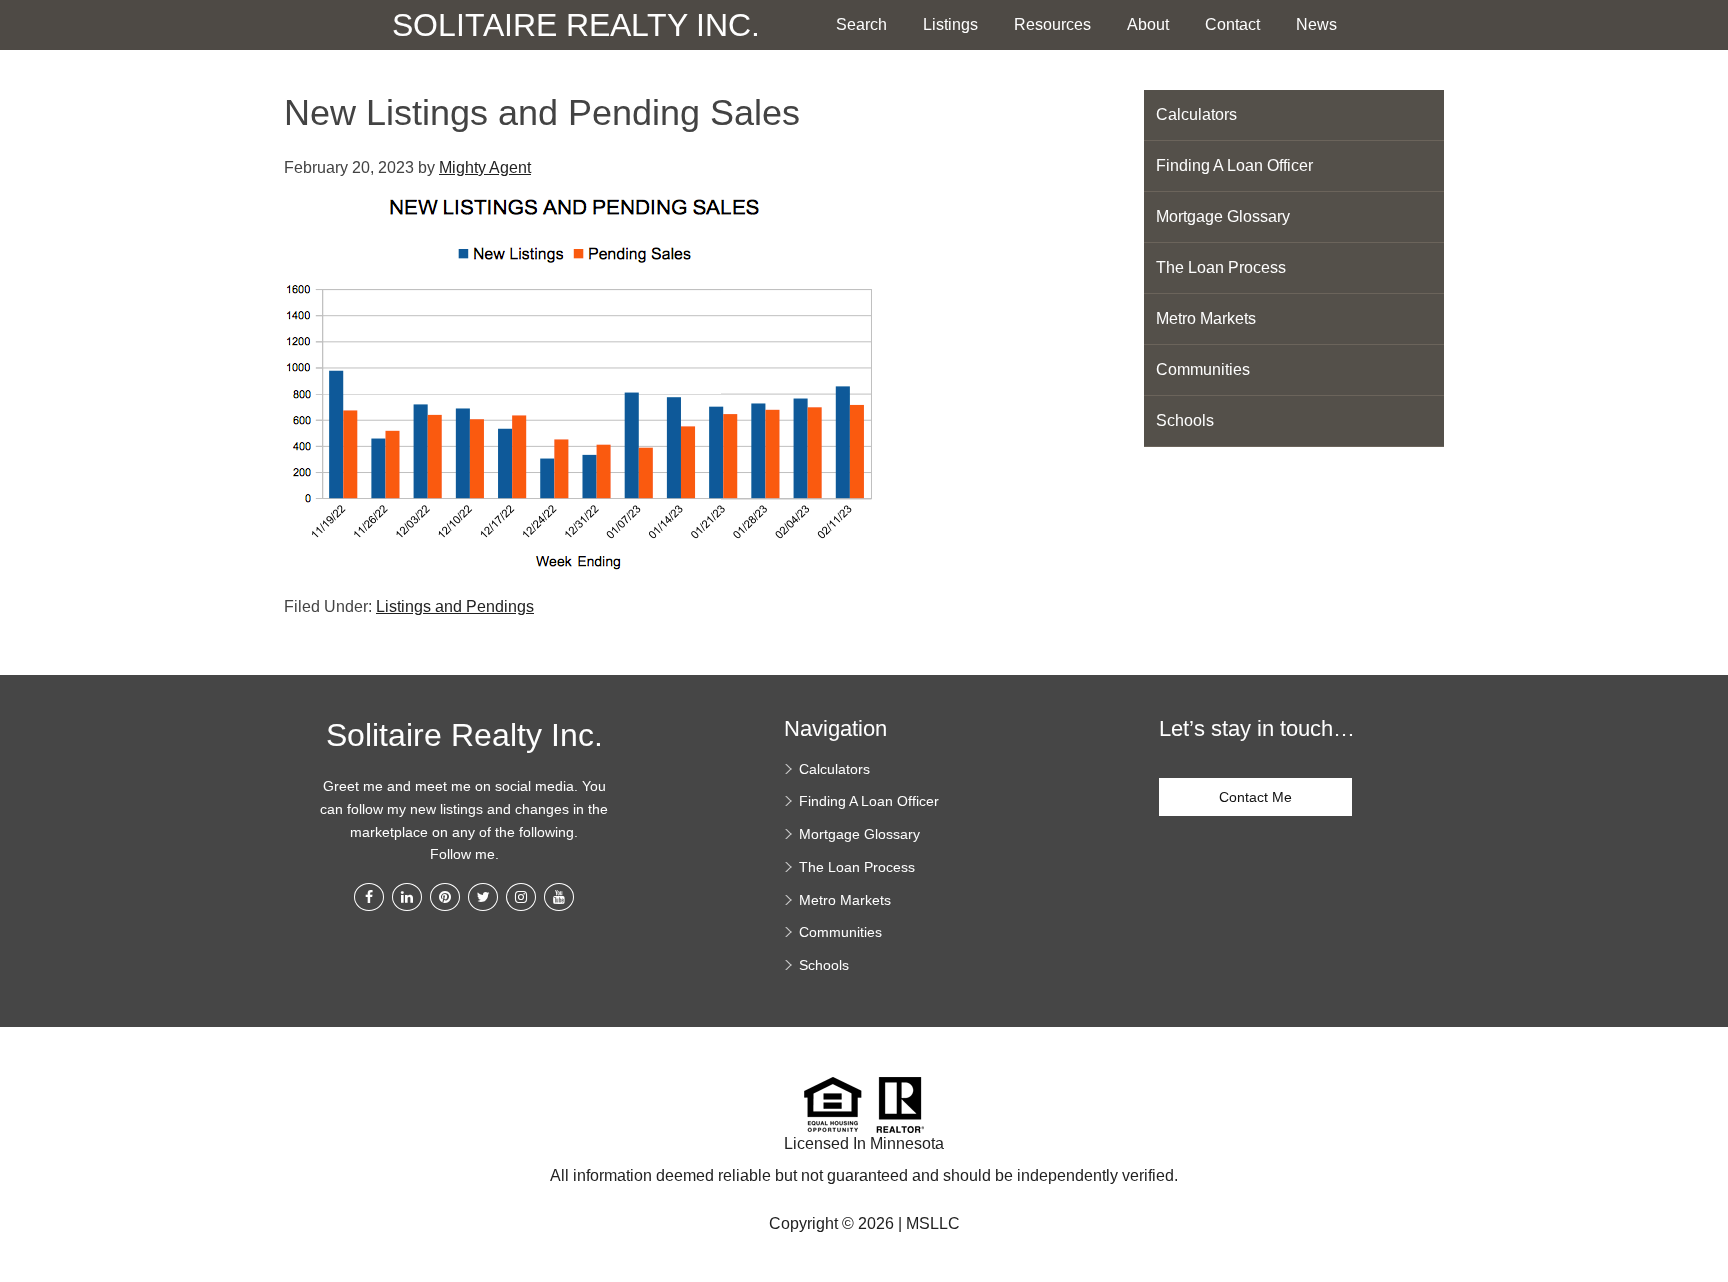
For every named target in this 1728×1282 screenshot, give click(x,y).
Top (1705, 1171)
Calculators (1196, 114)
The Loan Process (1221, 267)
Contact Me (1255, 797)
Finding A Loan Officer (1234, 165)
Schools (1185, 420)
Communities (1203, 369)
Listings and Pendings (455, 606)
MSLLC (933, 1223)
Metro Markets (1206, 318)
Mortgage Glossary (1223, 216)
